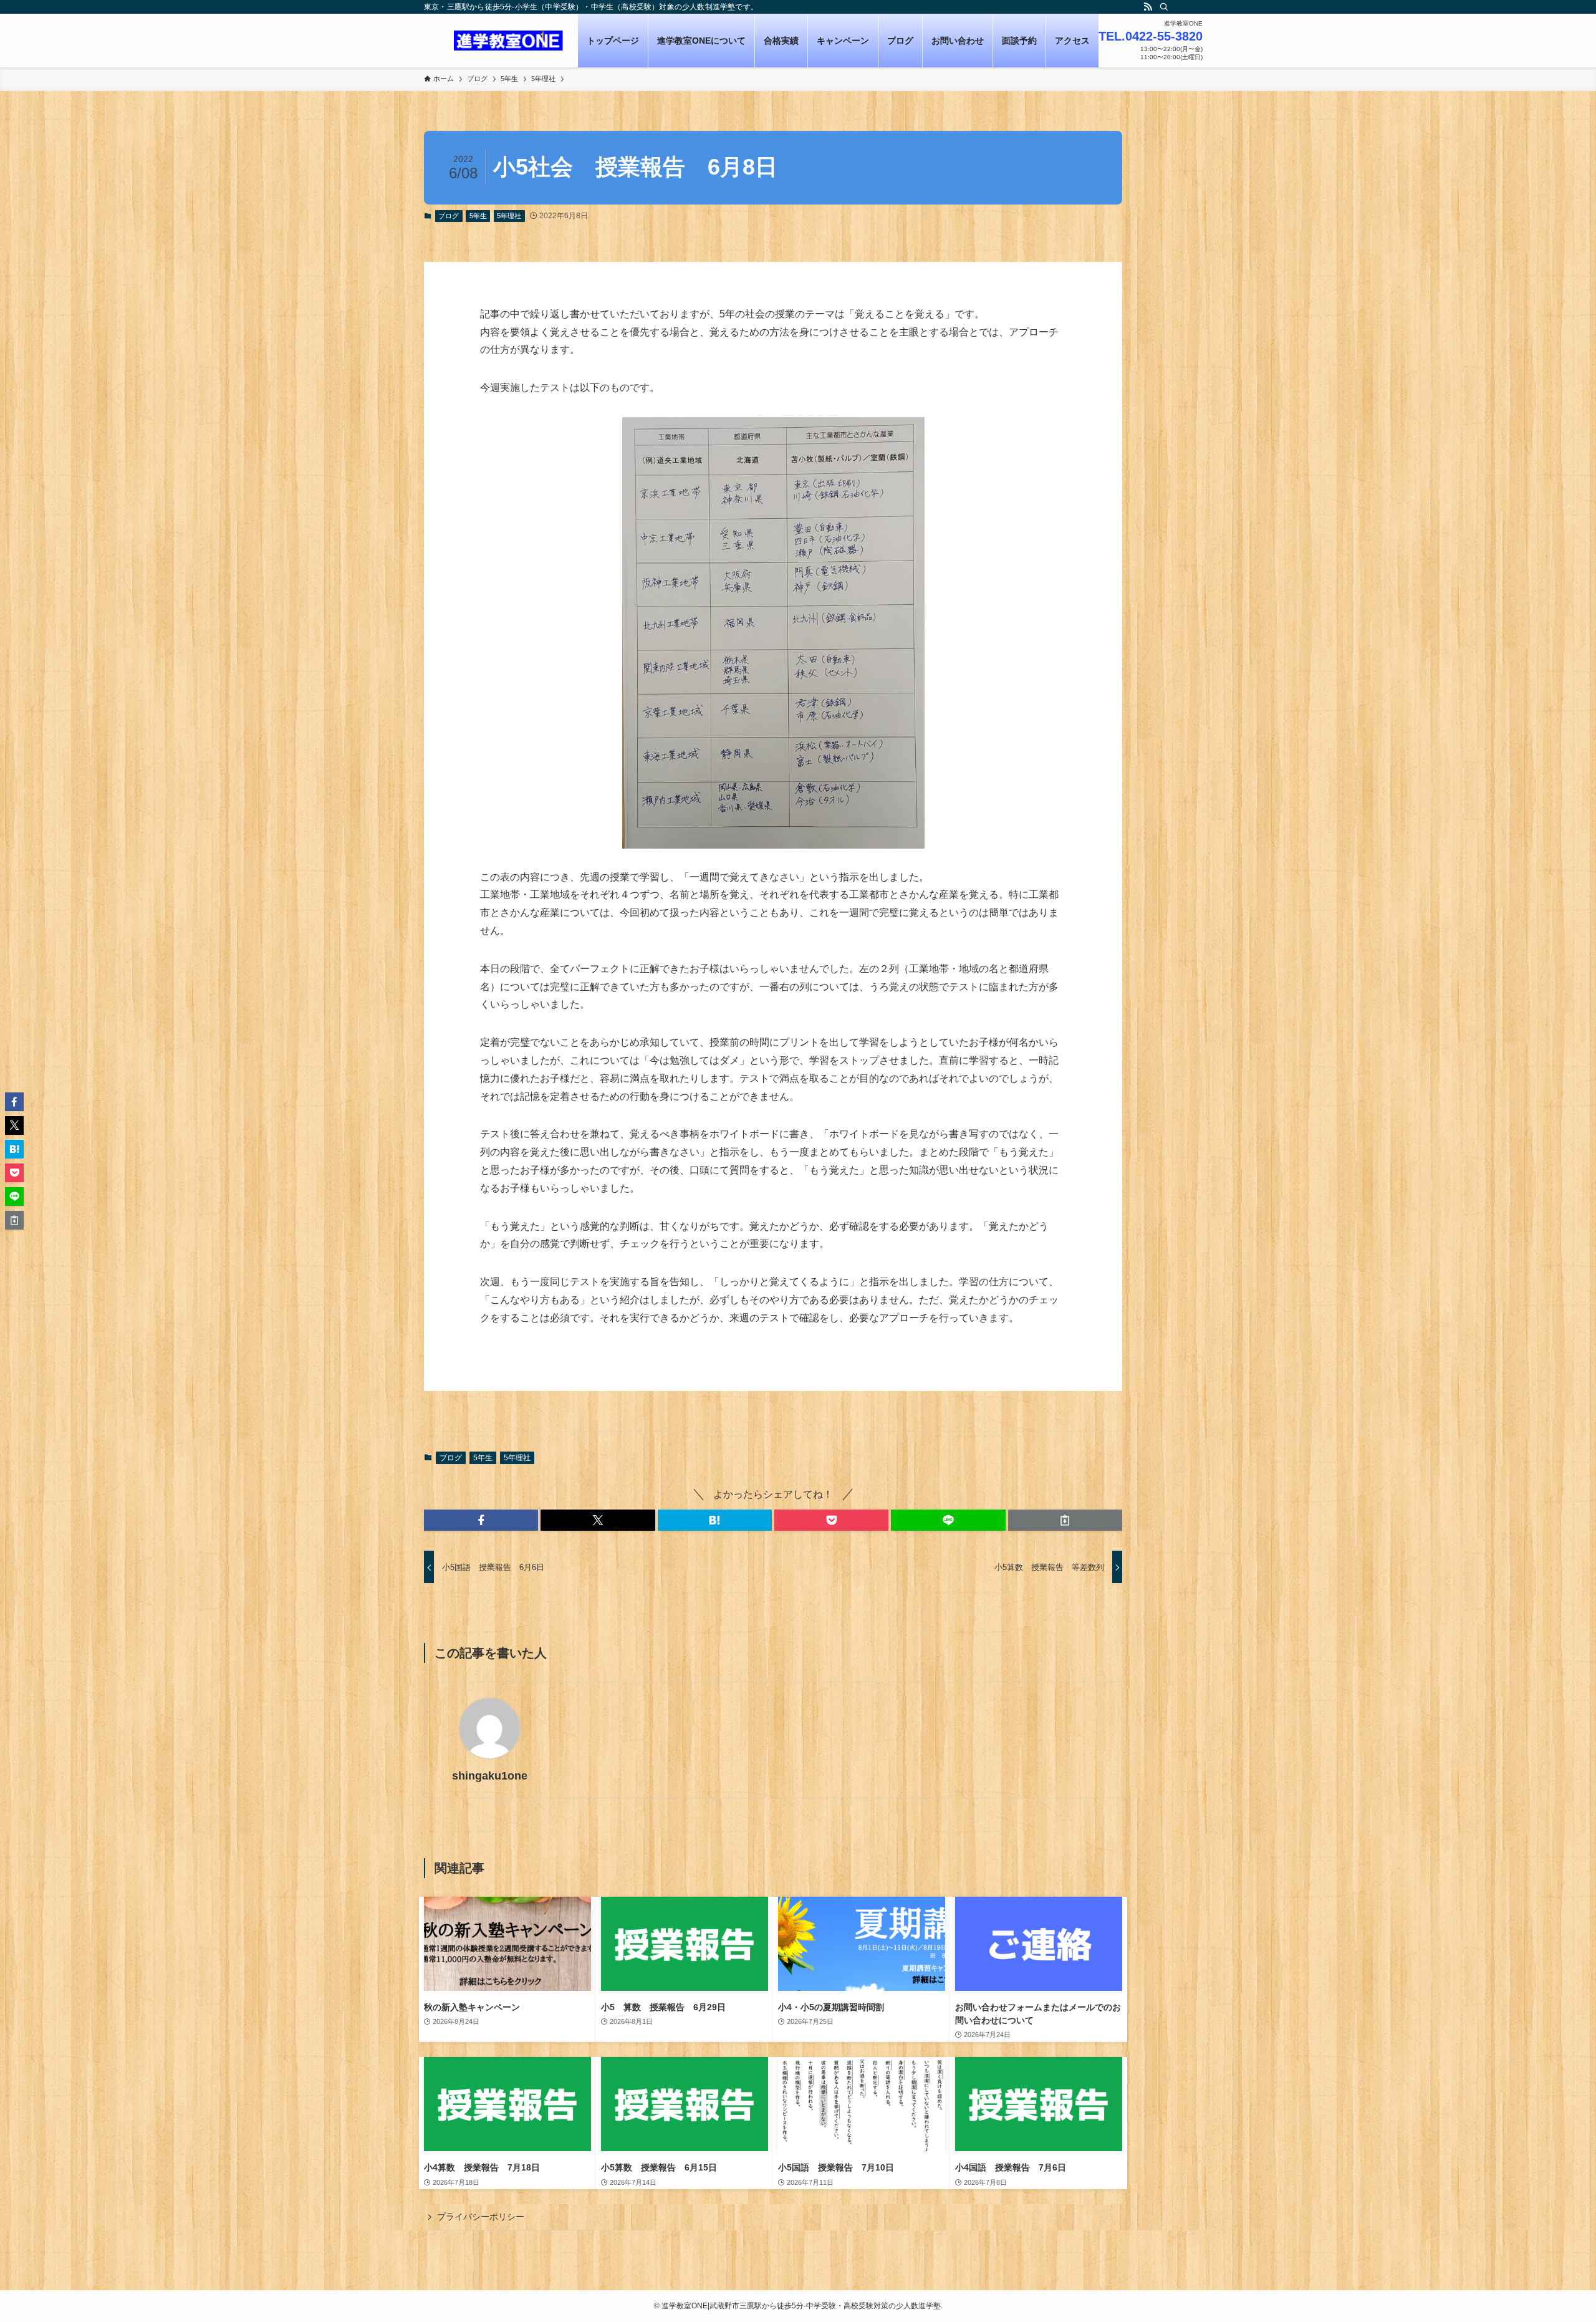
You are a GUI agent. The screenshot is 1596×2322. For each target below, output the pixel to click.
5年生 (478, 216)
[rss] (1148, 7)
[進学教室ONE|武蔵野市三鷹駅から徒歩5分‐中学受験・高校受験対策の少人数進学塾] (508, 41)
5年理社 (509, 216)
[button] (481, 1520)
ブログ (449, 216)
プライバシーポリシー (481, 2217)
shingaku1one (490, 1776)
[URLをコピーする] (1065, 1520)
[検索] (1164, 7)
